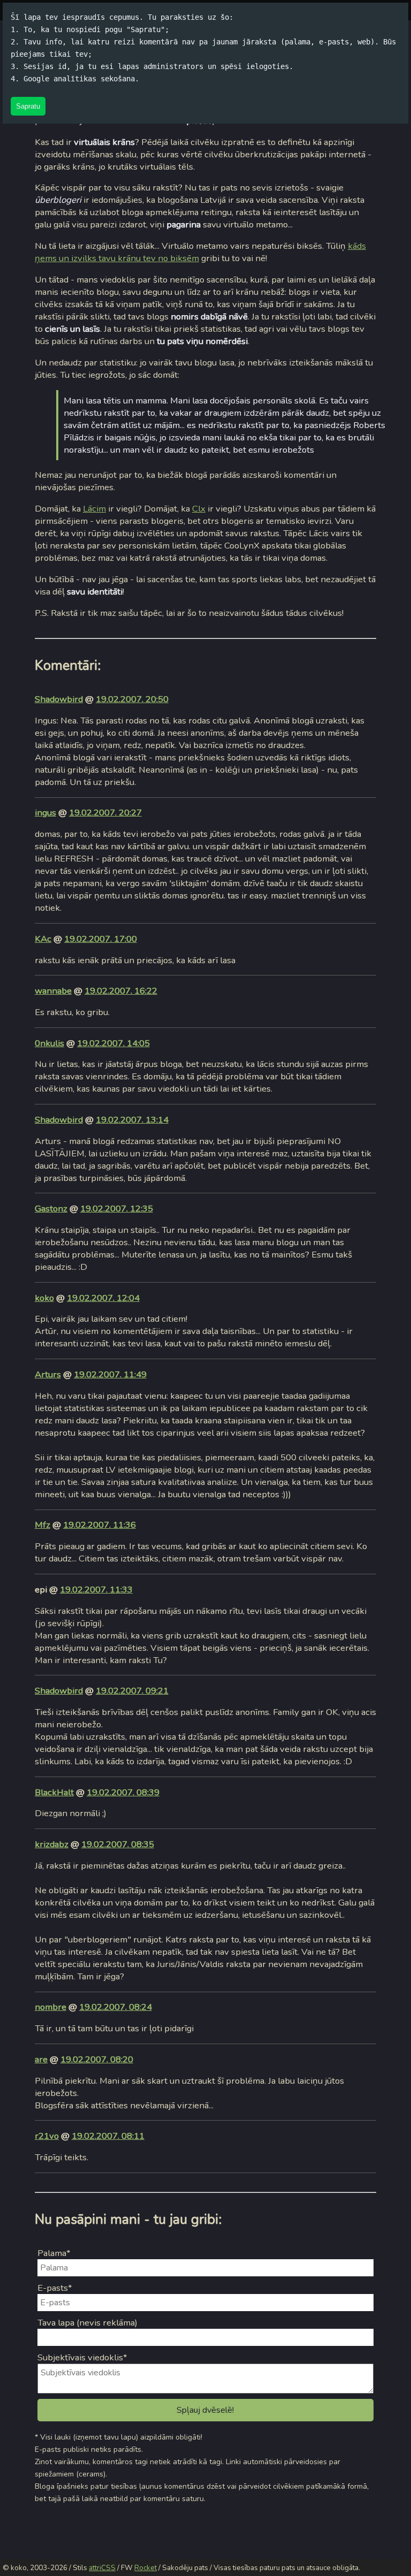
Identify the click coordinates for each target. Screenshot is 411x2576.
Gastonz (51, 1209)
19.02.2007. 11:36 (100, 1525)
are (41, 2059)
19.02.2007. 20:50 (132, 699)
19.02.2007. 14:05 (113, 1043)
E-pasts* (55, 2288)
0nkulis (50, 1043)
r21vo (47, 2136)
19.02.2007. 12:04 (103, 1298)
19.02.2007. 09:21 (132, 1691)
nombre (51, 2007)
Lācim (94, 509)
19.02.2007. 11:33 (96, 1590)
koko (44, 1298)
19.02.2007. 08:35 (118, 1844)
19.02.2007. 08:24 (116, 2007)
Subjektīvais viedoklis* (82, 2357)
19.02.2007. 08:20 (97, 2059)
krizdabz (52, 1844)
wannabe (53, 991)
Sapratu (28, 106)
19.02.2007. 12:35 (117, 1209)
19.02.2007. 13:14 (132, 1120)
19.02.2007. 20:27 (105, 813)
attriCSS (102, 2568)
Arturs (48, 1374)
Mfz (43, 1525)
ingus (45, 813)
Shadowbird (59, 699)
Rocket (146, 2568)
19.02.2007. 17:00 (101, 939)
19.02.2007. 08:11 (108, 2136)
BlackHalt (54, 1792)
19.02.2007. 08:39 (123, 1792)
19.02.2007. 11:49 (110, 1374)
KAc (43, 939)
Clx (199, 509)
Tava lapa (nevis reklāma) (87, 2323)
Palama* (54, 2253)
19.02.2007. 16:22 (121, 991)
